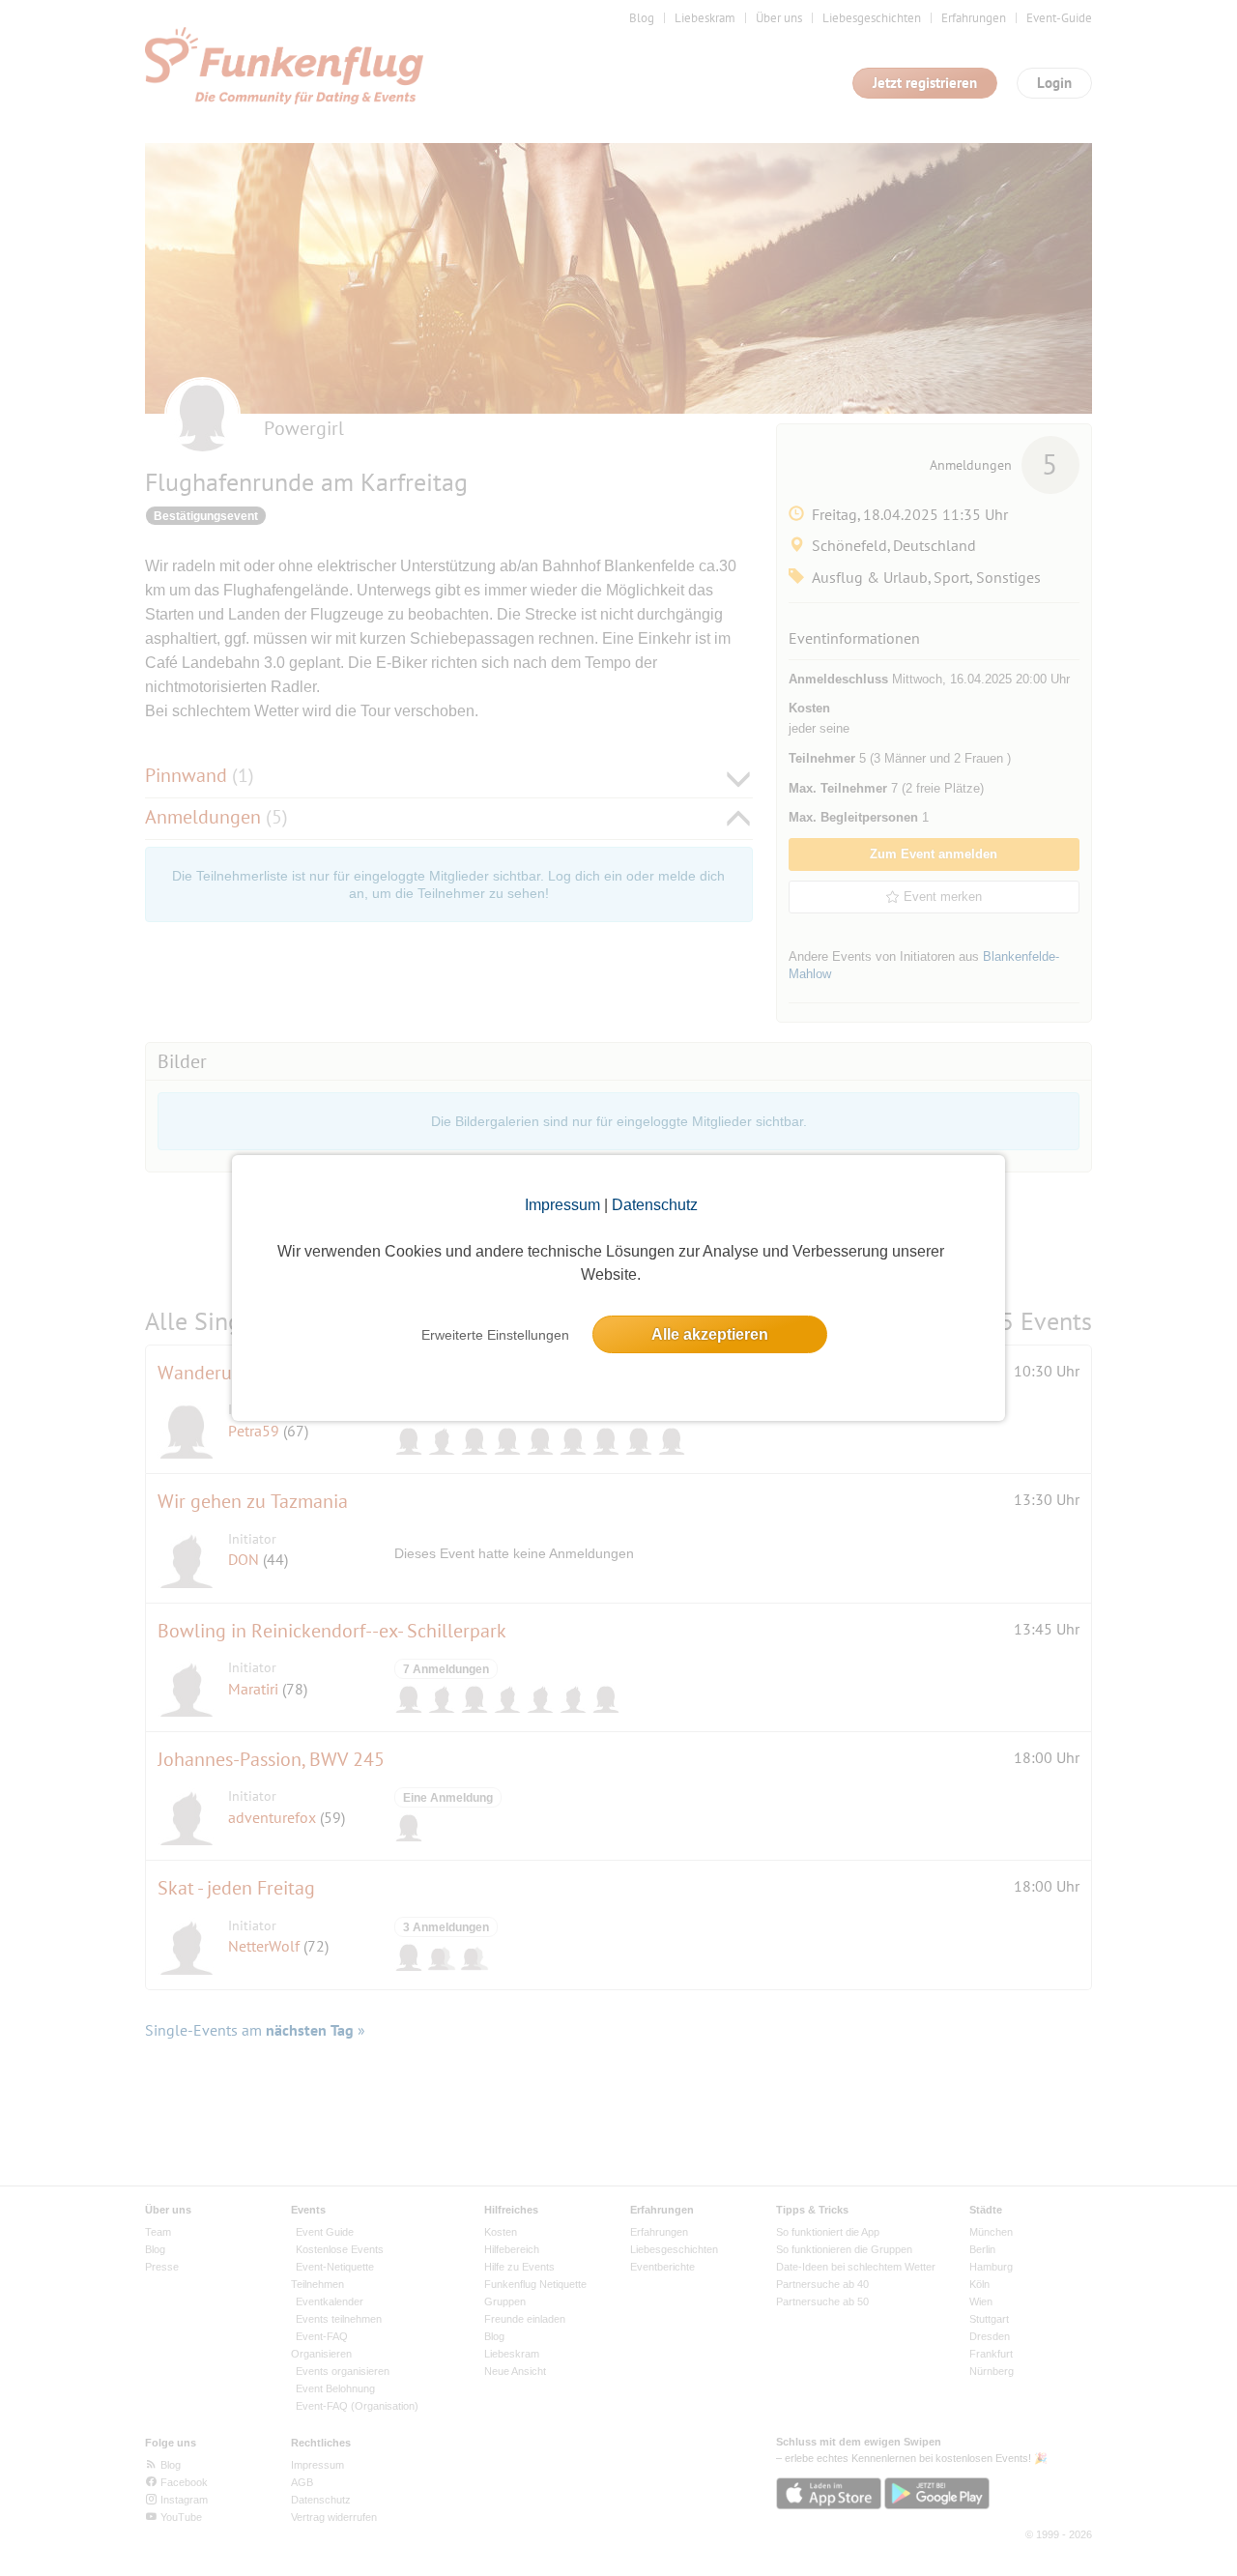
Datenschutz (655, 1205)
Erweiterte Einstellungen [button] (495, 1335)
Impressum (562, 1205)
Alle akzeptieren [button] (710, 1334)
